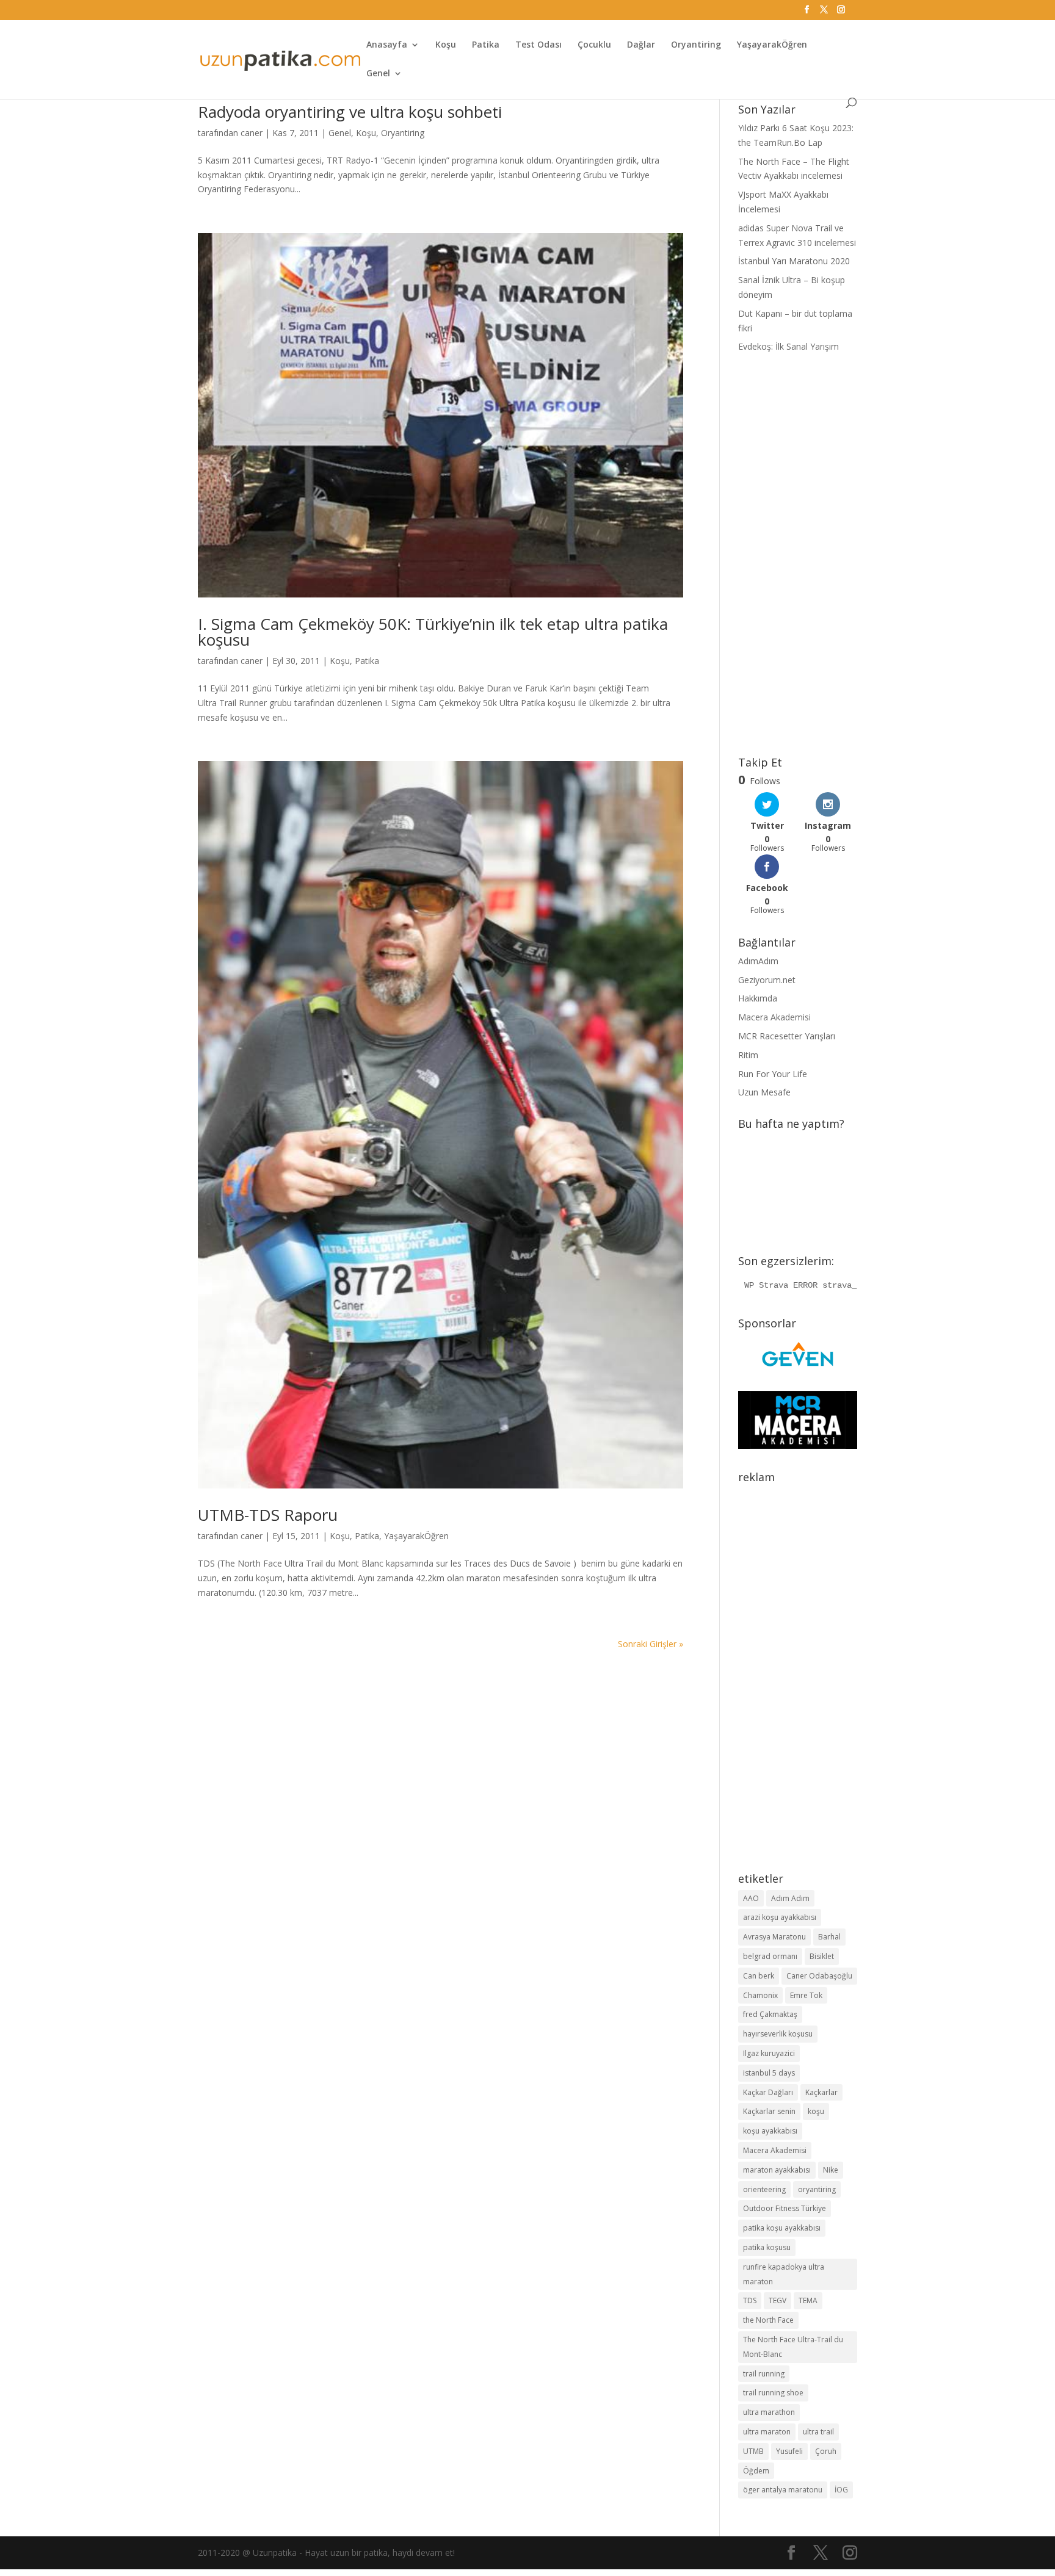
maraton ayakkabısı (777, 2170)
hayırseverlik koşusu (778, 2034)
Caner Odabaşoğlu (819, 1976)
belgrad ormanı (770, 1956)
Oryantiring (696, 45)
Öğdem (756, 2471)
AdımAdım (758, 961)
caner (252, 133)
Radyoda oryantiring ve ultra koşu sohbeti (350, 112)
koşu (816, 2111)
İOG (841, 2490)
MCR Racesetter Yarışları (787, 1036)
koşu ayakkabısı (770, 2131)
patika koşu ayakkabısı (782, 2228)
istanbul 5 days (769, 2073)
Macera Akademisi (774, 1017)
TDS (750, 2300)
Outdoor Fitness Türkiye (785, 2208)
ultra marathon (769, 2412)
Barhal (829, 1937)
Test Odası (538, 45)
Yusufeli (789, 2451)
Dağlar (641, 45)
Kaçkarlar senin (769, 2111)
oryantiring (817, 2189)
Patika (486, 45)
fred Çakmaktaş (770, 2014)
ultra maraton (767, 2432)
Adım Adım (790, 1898)
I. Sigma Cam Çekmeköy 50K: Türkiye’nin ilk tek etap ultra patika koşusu (433, 632)
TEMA (808, 2300)
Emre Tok (806, 1995)
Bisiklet (822, 1956)
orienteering (764, 2189)
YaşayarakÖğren (772, 45)
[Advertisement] (798, 555)
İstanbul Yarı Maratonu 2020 (794, 261)
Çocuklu (594, 45)
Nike (831, 2170)
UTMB (753, 2451)
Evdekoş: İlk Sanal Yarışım (789, 346)
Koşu (446, 45)
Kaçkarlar (821, 2092)
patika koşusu (767, 2247)
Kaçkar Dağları (768, 2092)
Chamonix (760, 1995)
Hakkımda (758, 998)
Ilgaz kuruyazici (769, 2053)
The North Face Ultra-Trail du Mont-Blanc (793, 2347)
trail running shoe (773, 2393)
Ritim (748, 1055)
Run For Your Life (773, 1074)
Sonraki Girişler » (651, 1644)
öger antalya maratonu (783, 2490)
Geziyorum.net (767, 980)
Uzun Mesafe (764, 1092)
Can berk (759, 1976)
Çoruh (826, 2451)
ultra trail (818, 2432)
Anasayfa (387, 45)
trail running (764, 2374)
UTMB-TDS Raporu (268, 1515)
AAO (751, 1898)
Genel (378, 74)
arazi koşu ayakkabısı (780, 1917)
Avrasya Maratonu (774, 1937)
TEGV (778, 2300)
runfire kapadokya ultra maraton (784, 2274)
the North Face (768, 2320)
